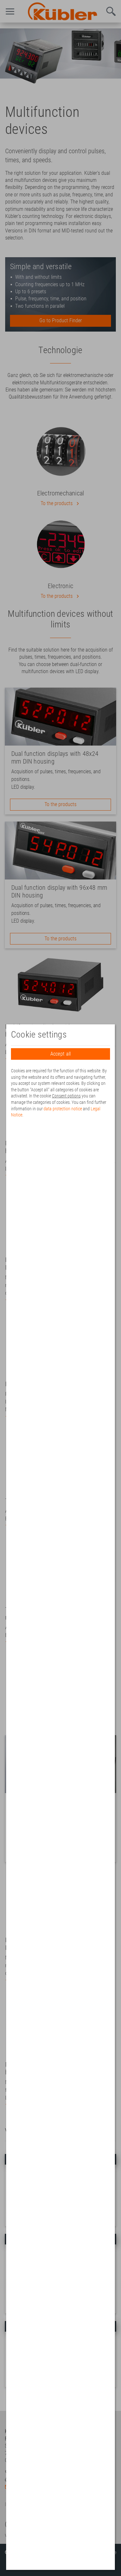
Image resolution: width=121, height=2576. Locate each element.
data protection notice (63, 1109)
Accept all (61, 1054)
